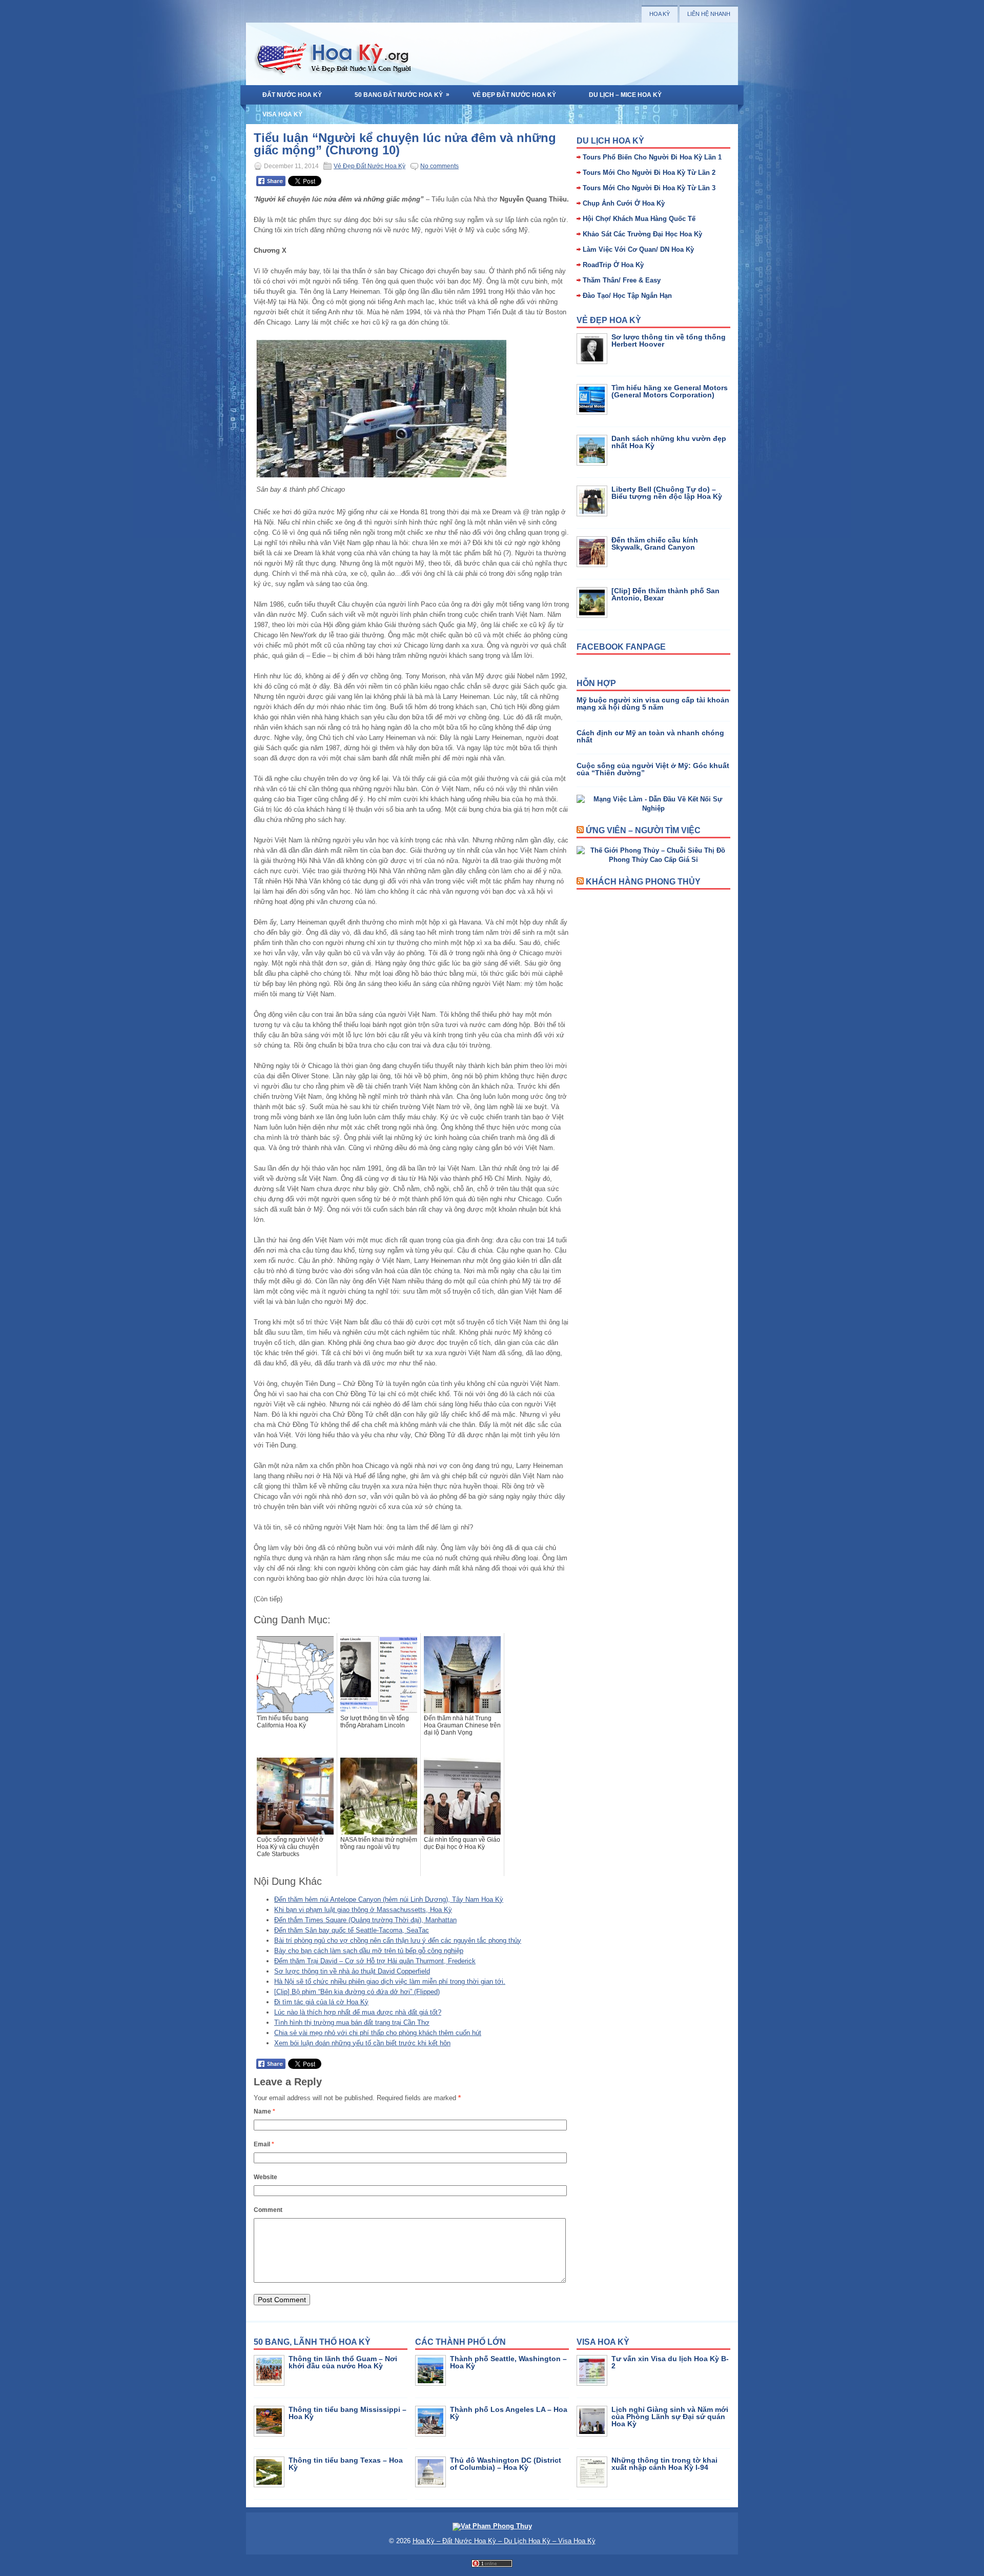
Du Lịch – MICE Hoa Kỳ (625, 95)
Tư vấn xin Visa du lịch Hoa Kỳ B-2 (670, 2362)
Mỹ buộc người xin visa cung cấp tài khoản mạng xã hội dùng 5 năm (653, 703)
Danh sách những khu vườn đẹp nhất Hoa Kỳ (669, 442)
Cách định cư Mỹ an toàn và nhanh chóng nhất (650, 736)
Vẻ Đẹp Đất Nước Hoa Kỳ (514, 95)
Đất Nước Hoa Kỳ (292, 95)
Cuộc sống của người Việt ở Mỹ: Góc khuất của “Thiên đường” (653, 769)
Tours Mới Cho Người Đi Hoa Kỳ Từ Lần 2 (649, 173)
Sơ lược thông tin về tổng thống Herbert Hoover (669, 340)
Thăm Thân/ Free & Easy (622, 280)
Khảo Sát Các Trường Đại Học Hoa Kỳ (642, 234)
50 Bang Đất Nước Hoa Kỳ (402, 95)
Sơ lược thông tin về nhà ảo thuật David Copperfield (352, 1971)
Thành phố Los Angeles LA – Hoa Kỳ (509, 2413)
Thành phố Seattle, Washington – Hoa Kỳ (508, 2362)
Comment (268, 2210)
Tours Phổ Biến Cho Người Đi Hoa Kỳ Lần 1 (652, 157)
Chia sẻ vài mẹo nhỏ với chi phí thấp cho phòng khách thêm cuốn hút (378, 2033)
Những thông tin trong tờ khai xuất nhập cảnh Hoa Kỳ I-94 (664, 2464)
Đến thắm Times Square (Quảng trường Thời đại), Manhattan (365, 1920)
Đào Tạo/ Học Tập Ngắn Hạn (627, 296)
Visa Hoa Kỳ (282, 114)
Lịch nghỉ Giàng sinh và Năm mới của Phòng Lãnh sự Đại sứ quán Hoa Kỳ (670, 2417)
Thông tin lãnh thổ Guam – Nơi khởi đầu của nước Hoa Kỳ (343, 2362)
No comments (439, 166)
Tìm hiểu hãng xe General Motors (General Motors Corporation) (670, 391)
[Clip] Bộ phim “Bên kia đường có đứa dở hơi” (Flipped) (357, 1992)
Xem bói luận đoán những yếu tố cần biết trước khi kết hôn (362, 2043)
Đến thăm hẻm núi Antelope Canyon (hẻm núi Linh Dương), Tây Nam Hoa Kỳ (389, 1899)
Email (264, 2144)
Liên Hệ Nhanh (709, 14)
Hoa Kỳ (660, 14)
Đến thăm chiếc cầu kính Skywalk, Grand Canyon (655, 544)
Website (265, 2177)
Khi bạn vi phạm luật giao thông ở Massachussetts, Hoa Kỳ (363, 1910)
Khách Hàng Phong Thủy (643, 882)
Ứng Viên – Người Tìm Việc (643, 830)
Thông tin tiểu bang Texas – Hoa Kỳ (346, 2464)
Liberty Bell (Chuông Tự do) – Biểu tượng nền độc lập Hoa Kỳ (667, 493)
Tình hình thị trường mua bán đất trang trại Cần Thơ (352, 2022)
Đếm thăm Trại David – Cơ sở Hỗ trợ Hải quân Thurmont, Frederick (375, 1961)
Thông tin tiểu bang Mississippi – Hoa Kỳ (347, 2413)
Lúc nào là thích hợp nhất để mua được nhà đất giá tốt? (358, 2012)
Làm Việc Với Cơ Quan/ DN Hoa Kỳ (638, 249)
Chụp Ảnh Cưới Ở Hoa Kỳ (624, 203)
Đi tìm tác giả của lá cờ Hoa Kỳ (321, 2002)
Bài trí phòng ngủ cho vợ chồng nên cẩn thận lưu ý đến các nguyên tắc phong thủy (398, 1940)
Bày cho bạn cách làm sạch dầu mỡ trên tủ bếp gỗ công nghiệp (369, 1951)
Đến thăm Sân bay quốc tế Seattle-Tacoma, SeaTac (352, 1930)
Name (264, 2111)
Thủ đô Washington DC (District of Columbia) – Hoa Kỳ (506, 2464)
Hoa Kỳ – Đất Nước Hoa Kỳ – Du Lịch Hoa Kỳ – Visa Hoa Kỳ (504, 2541)
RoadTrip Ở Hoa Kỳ (613, 265)
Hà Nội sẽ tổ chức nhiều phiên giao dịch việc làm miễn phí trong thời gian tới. (390, 1981)
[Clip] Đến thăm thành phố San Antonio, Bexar (665, 594)
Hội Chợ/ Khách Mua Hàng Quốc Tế (639, 219)
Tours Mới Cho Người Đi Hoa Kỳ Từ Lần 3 (649, 188)
